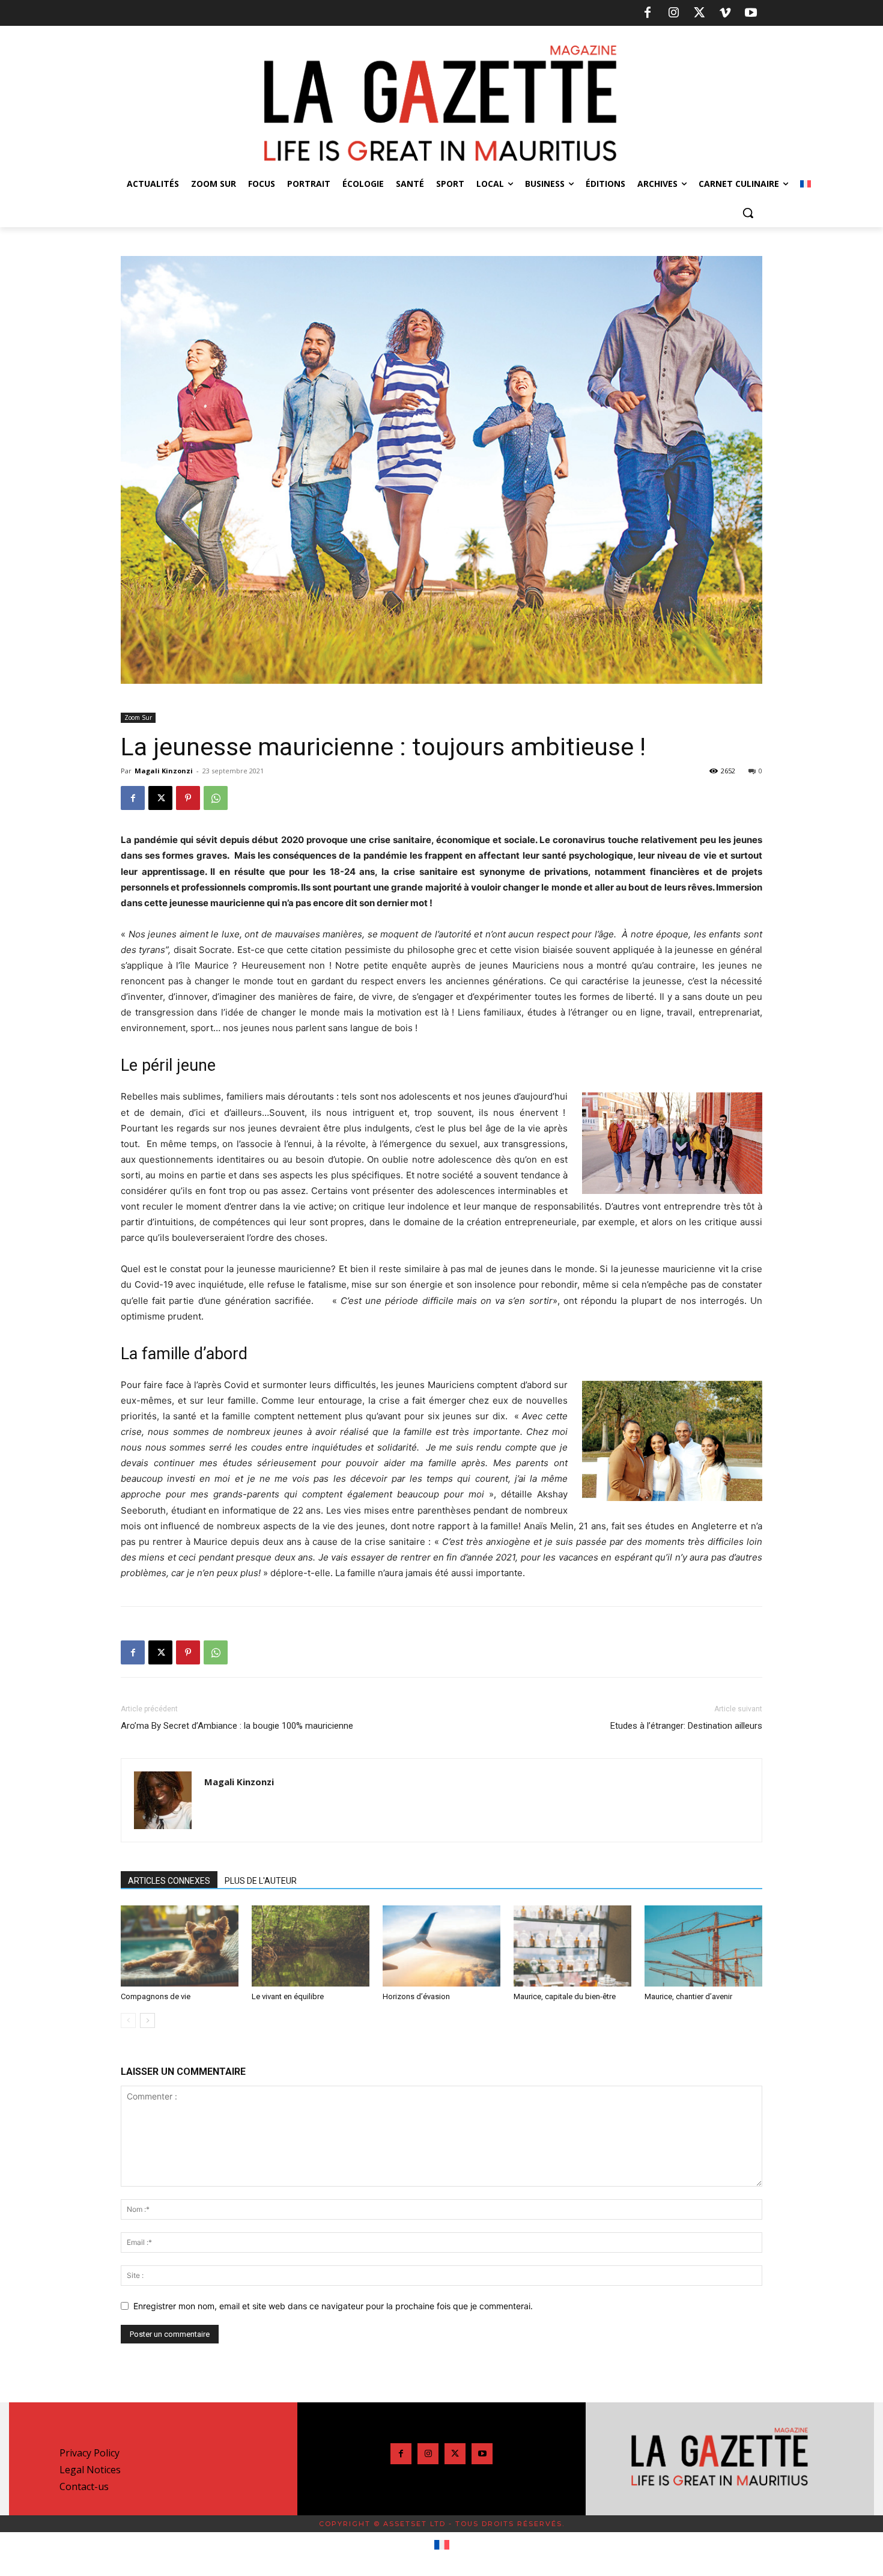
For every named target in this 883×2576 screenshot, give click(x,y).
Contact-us (84, 2486)
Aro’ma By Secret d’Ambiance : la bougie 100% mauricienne (237, 1726)
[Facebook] (648, 13)
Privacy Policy (90, 2453)
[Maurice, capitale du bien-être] (572, 1946)
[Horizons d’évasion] (441, 1946)
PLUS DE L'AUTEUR (261, 1881)
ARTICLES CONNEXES (169, 1881)
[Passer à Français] (442, 2545)
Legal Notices (90, 2470)
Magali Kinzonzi (164, 771)
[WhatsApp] (216, 798)
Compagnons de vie (156, 1996)
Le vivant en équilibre (288, 1996)
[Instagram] (673, 13)
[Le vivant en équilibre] (311, 1946)
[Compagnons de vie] (180, 1946)
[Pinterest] (188, 798)
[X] (699, 13)
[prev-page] (128, 2020)
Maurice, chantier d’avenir (688, 1996)
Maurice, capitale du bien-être (565, 1996)
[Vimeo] (725, 13)
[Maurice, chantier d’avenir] (703, 1946)
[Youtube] (751, 13)
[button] (748, 213)
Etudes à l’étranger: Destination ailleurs (686, 1726)
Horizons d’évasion (416, 1996)
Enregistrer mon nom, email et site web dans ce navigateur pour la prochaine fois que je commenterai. (333, 2306)
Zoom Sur (138, 717)
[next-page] (147, 2020)
